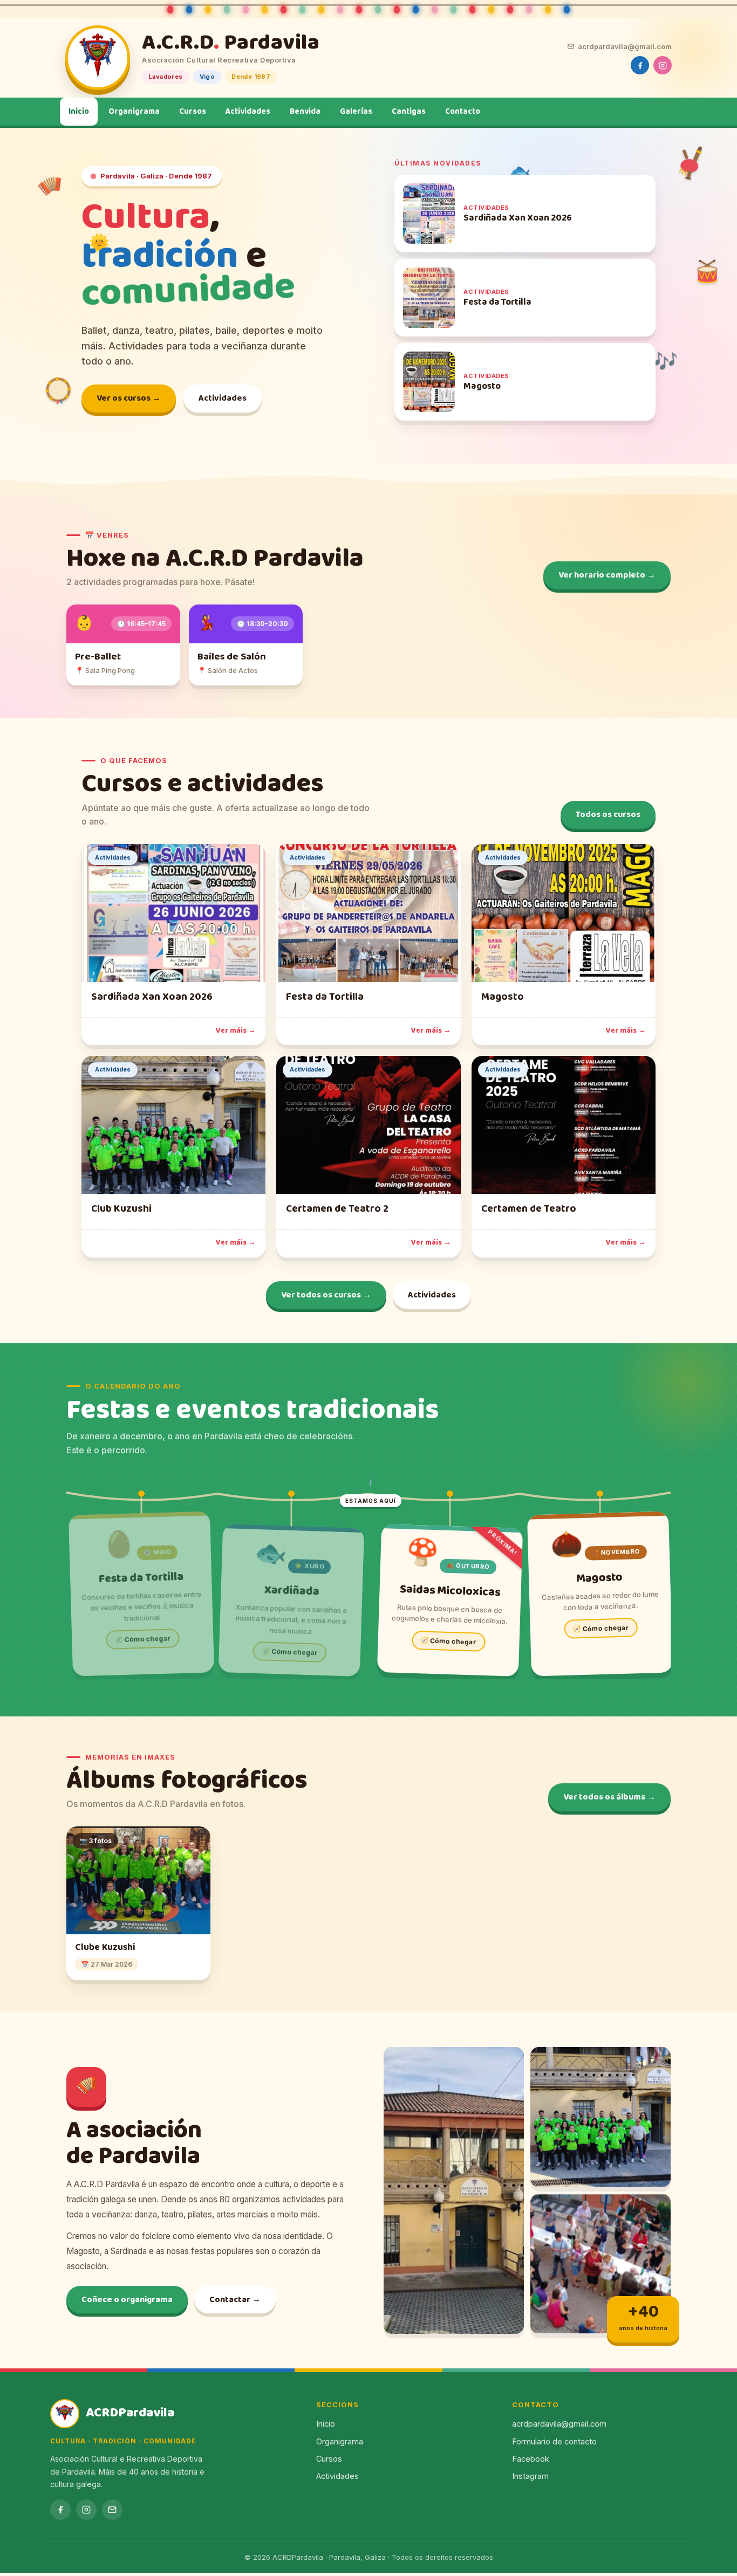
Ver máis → (236, 1031)
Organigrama (134, 112)
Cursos (193, 112)
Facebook (531, 2459)
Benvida (305, 112)
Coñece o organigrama (127, 2300)
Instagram (530, 2476)
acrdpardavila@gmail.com (625, 46)
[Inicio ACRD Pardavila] (98, 58)
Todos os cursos (608, 815)
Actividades (248, 112)
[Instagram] (663, 65)
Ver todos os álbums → (609, 1797)
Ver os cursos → (129, 398)
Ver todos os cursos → (326, 1295)
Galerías (356, 112)
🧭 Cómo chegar (142, 1639)
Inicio (79, 112)
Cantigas (409, 112)
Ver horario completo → (607, 575)
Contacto (463, 112)
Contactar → (235, 2300)
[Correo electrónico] (112, 2510)
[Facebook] (640, 65)
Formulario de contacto (554, 2441)
